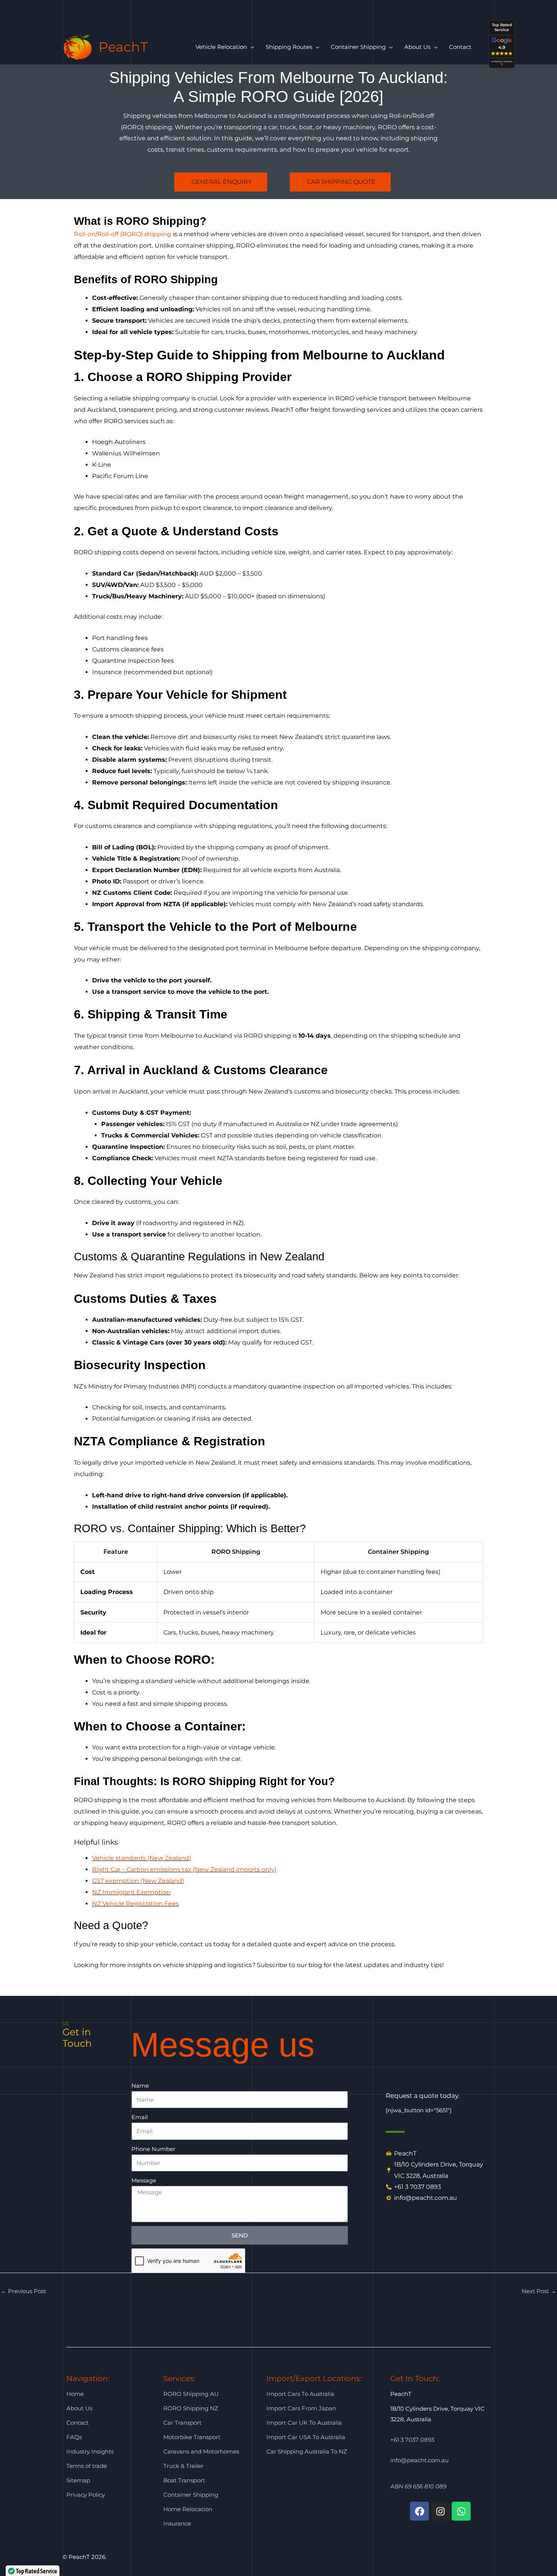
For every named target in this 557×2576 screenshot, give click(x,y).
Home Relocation (188, 2509)
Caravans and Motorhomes (201, 2451)
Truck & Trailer (183, 2466)
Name (140, 2086)
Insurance (177, 2523)
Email (140, 2117)
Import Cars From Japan (301, 2408)
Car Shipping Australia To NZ (307, 2451)
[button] (251, 47)
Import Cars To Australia (300, 2394)
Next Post (539, 2291)
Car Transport (182, 2423)
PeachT (123, 47)
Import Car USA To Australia (306, 2437)
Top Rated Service (501, 27)
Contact (77, 2423)
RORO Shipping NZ (191, 2408)
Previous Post (23, 2291)
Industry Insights (90, 2451)
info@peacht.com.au (419, 2460)
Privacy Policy (86, 2495)
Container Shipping (191, 2495)
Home (75, 2394)
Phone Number (153, 2149)
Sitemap (78, 2480)
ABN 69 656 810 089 (418, 2486)
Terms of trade (87, 2466)
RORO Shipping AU (191, 2394)
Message (144, 2180)
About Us (79, 2408)
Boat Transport (184, 2480)
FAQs (74, 2437)
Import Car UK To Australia (304, 2423)
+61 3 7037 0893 (412, 2440)
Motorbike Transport (192, 2437)
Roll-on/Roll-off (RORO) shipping (123, 234)
